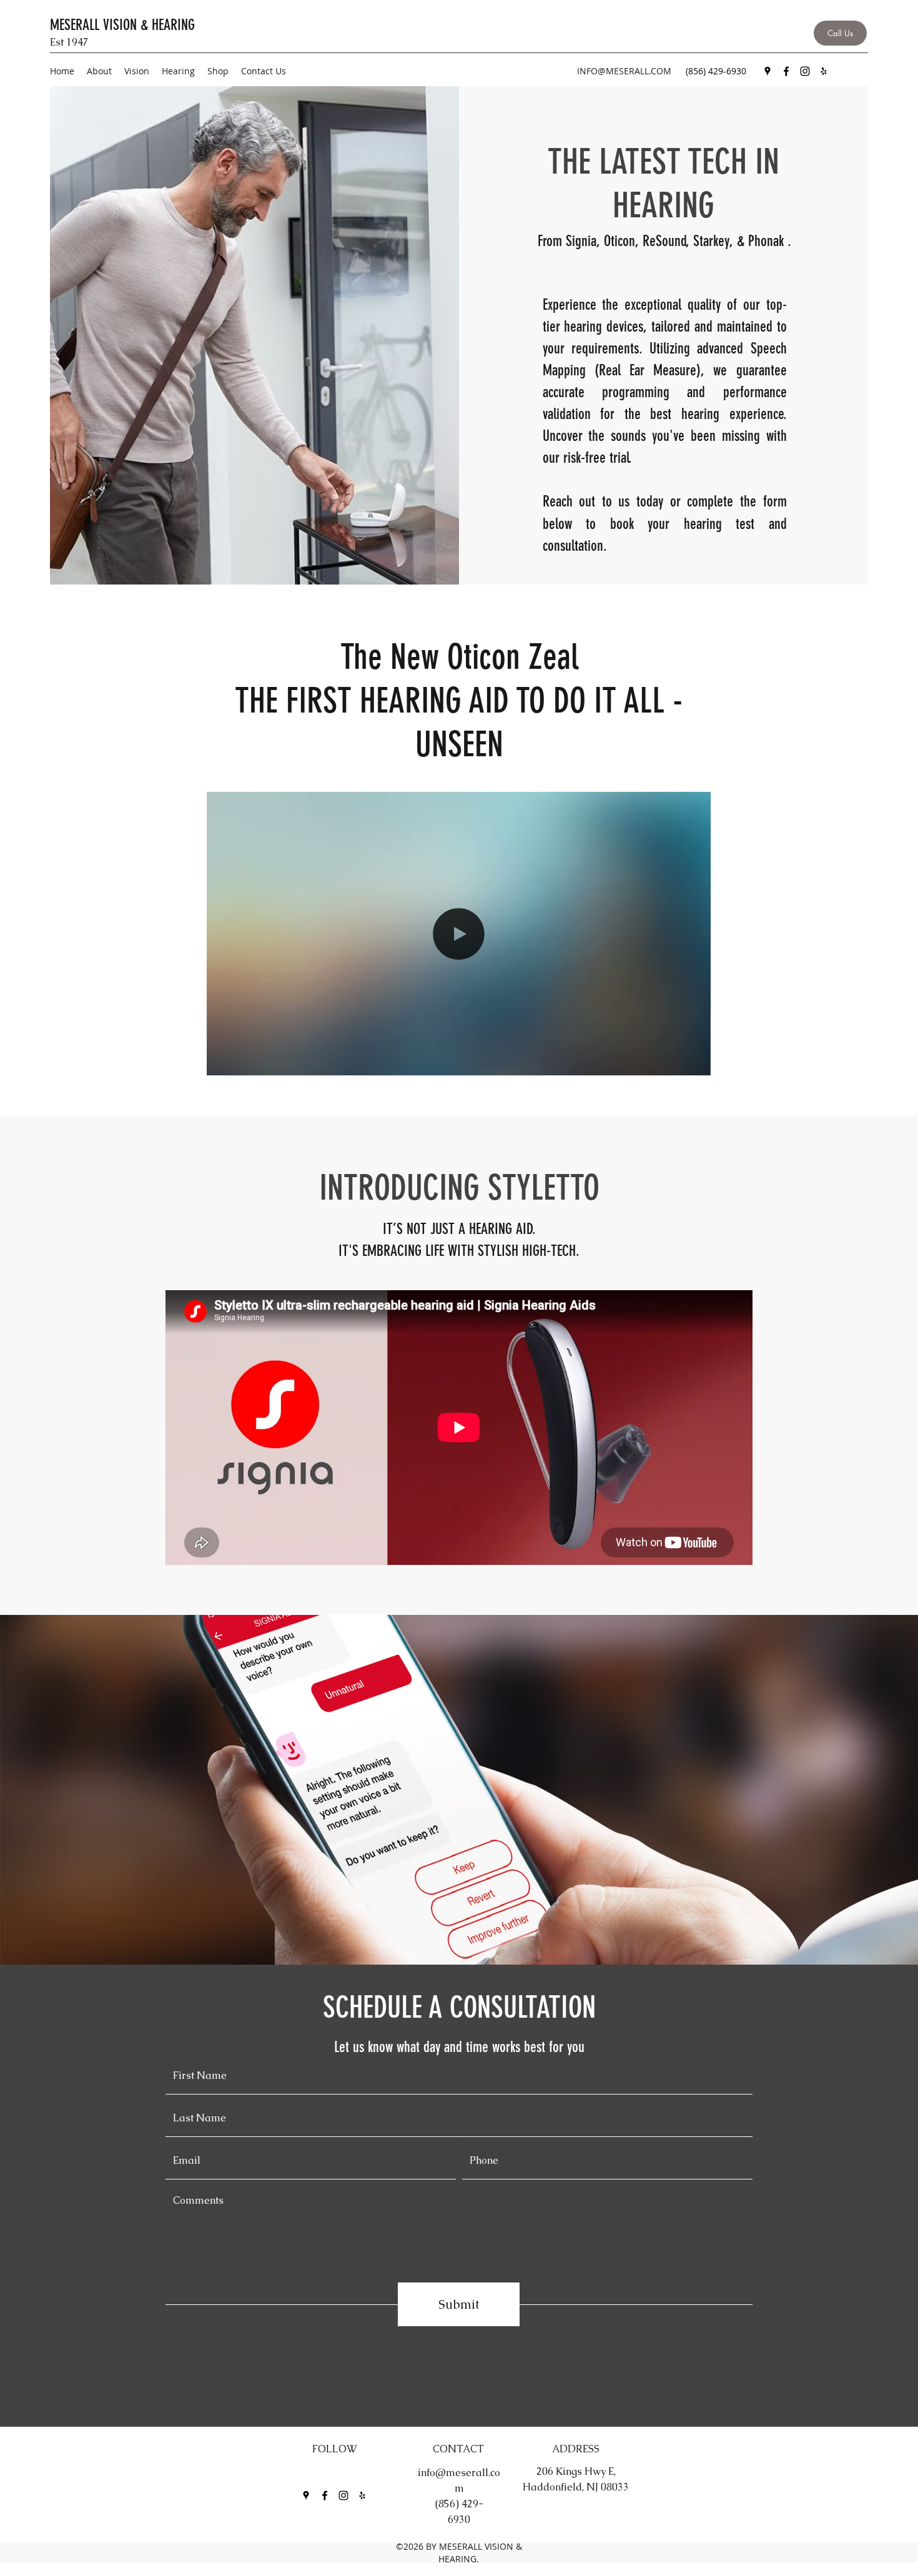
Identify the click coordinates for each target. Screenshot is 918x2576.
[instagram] (805, 71)
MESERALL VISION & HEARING (122, 25)
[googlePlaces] (767, 71)
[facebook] (786, 71)
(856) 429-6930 (716, 71)
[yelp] (824, 71)
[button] (695, 1062)
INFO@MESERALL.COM (624, 71)
